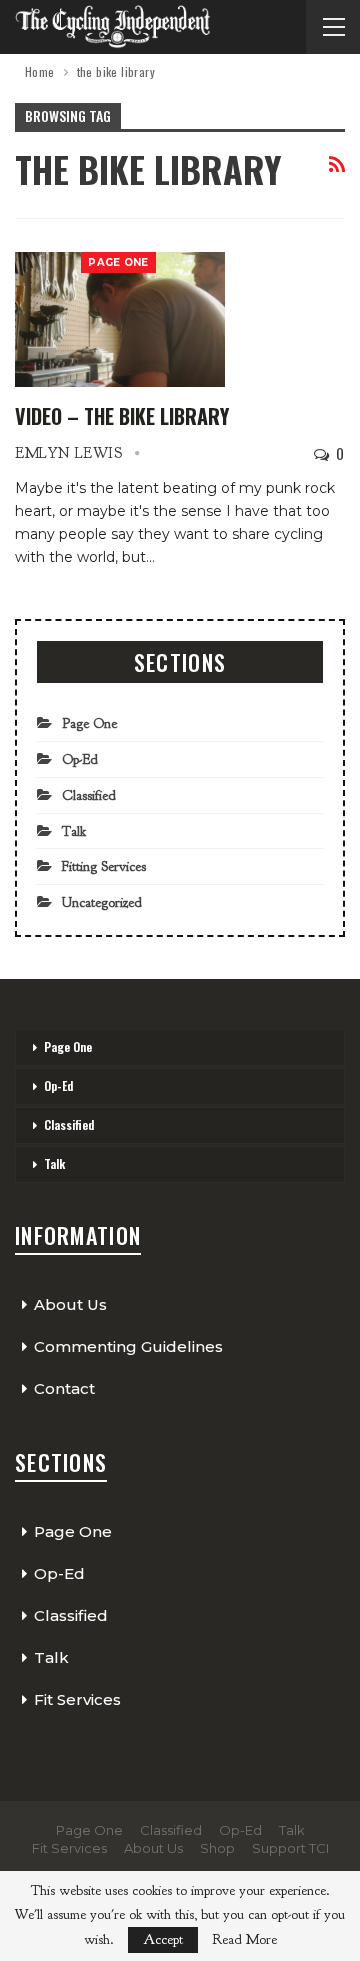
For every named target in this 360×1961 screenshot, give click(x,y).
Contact (64, 1388)
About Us (70, 1304)
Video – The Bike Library (122, 416)
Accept (163, 1939)
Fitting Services (104, 866)
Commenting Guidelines (128, 1346)
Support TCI (290, 1848)
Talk (74, 831)
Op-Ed (80, 759)
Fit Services (77, 1699)
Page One (118, 262)
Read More (244, 1940)
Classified (89, 795)
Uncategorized (102, 902)
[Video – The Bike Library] (120, 319)
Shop (217, 1848)
